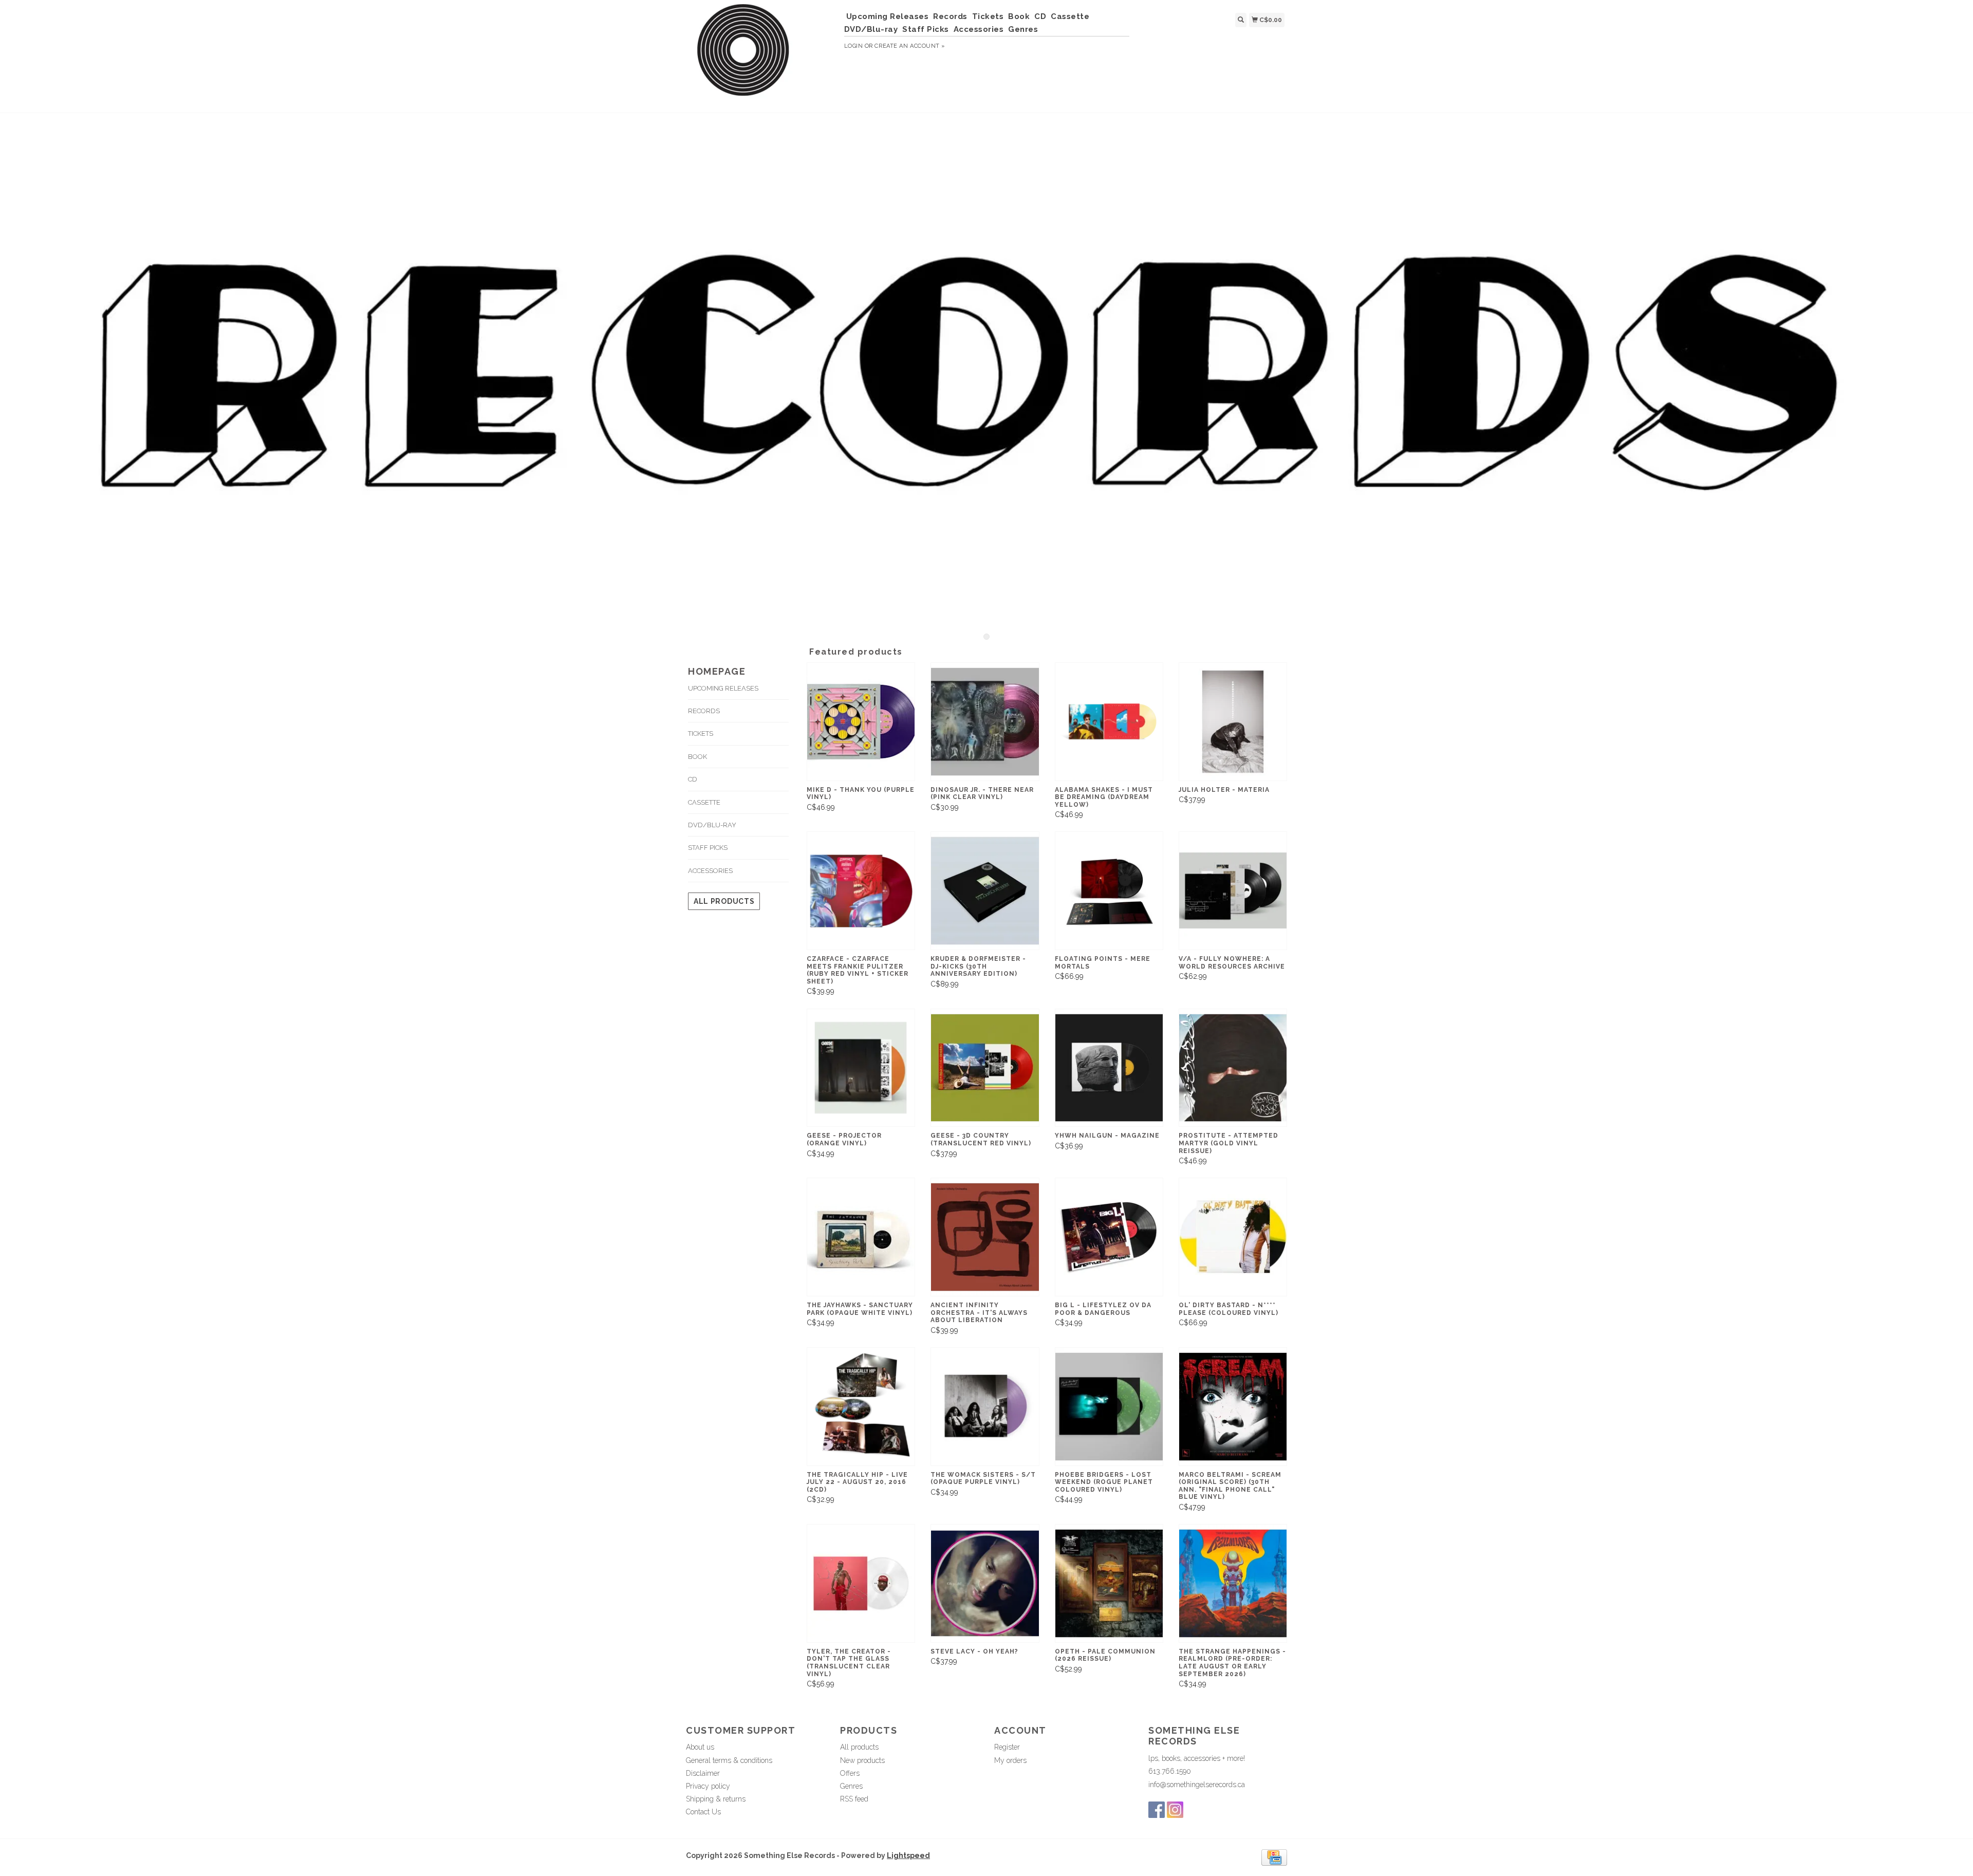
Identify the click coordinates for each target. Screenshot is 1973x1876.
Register (1007, 1747)
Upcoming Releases (888, 16)
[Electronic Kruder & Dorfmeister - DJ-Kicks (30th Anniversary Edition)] (985, 891)
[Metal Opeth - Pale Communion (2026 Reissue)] (1109, 1583)
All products (724, 901)
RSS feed (854, 1799)
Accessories (979, 29)
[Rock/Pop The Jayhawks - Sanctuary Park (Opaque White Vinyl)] (861, 1237)
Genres (1023, 29)
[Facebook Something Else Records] (1157, 1810)
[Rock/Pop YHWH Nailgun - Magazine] (1109, 1068)
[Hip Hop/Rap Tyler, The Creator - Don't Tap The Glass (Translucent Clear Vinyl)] (861, 1583)
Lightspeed (908, 1855)
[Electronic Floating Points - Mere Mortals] (1109, 891)
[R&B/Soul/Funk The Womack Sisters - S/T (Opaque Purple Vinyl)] (985, 1407)
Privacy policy (708, 1786)
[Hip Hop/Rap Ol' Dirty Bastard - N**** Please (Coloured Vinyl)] (1233, 1237)
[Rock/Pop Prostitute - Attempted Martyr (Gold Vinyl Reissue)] (1233, 1068)
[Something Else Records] (761, 55)
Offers (850, 1773)
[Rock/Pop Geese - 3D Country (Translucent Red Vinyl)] (985, 1068)
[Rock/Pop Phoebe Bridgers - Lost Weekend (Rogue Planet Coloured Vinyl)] (1109, 1407)
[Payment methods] (1274, 1857)
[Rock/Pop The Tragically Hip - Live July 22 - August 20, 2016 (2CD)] (861, 1407)
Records (950, 16)
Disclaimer (703, 1773)
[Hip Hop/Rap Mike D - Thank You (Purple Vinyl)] (861, 722)
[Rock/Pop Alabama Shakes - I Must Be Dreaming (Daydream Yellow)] (1109, 722)
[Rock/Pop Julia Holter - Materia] (1233, 722)
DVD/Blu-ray (871, 29)
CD (1040, 16)
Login (854, 46)
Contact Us (703, 1812)
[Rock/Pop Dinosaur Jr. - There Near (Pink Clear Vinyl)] (985, 722)
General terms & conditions (729, 1760)
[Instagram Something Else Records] (1175, 1810)
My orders (1010, 1760)
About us (700, 1747)
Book (1019, 16)
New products (862, 1760)
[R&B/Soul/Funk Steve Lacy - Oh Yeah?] (985, 1583)
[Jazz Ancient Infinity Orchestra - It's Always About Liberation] (985, 1237)
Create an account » (910, 46)
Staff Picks (926, 29)
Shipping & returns (716, 1799)
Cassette (1070, 16)
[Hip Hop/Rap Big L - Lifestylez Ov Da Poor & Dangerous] (1109, 1237)
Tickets (988, 16)
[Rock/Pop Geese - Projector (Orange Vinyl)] (861, 1068)
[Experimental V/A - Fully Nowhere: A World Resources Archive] (1233, 891)
